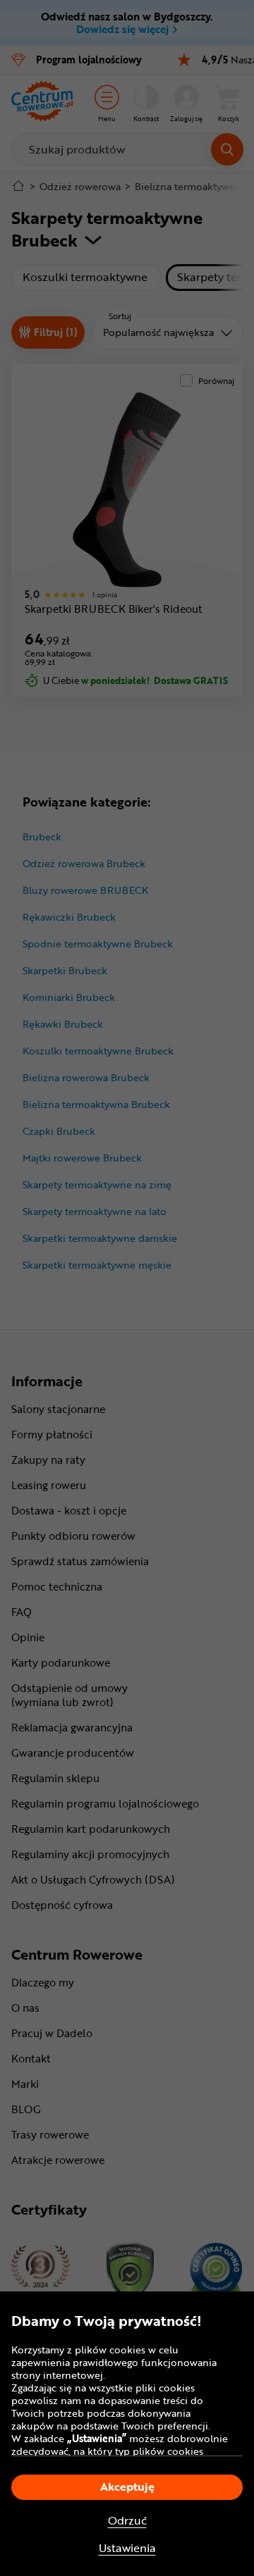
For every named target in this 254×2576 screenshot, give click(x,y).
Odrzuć (127, 2521)
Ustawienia (127, 2548)
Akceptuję (127, 2487)
